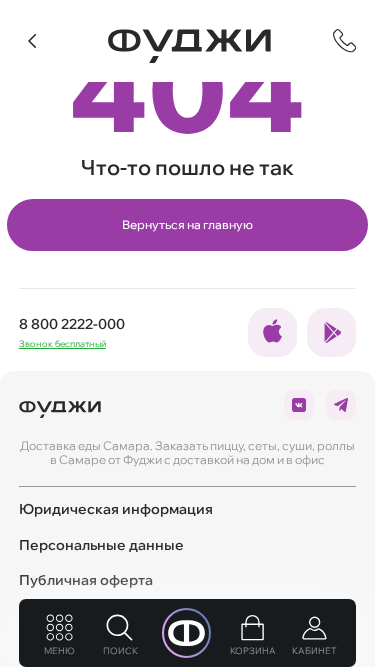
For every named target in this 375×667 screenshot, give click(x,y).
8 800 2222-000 (72, 324)
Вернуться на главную (187, 224)
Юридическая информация (116, 509)
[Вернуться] (33, 41)
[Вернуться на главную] (189, 46)
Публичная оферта (86, 580)
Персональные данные (101, 545)
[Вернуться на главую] (60, 405)
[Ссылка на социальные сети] (272, 332)
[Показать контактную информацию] (344, 40)
